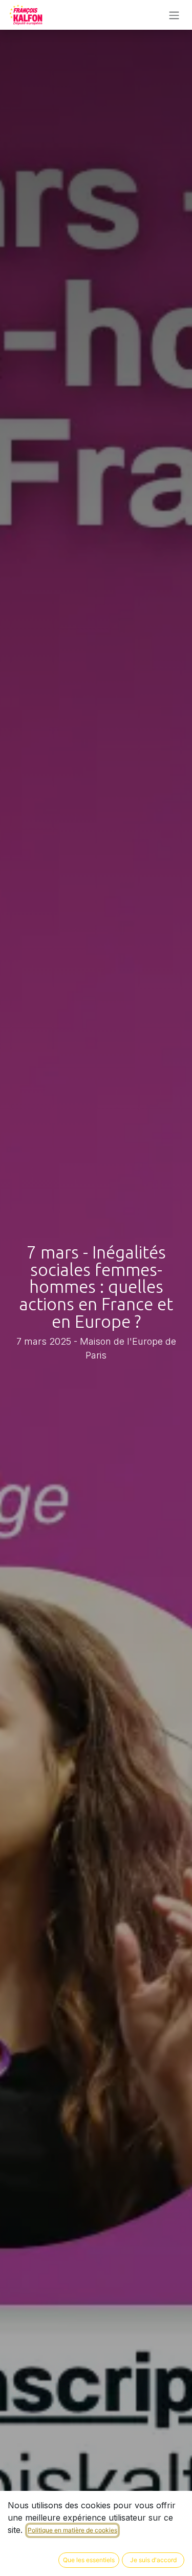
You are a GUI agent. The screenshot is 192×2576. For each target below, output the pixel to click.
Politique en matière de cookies (72, 2530)
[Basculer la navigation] (174, 15)
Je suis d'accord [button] (153, 2560)
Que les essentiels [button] (89, 2560)
